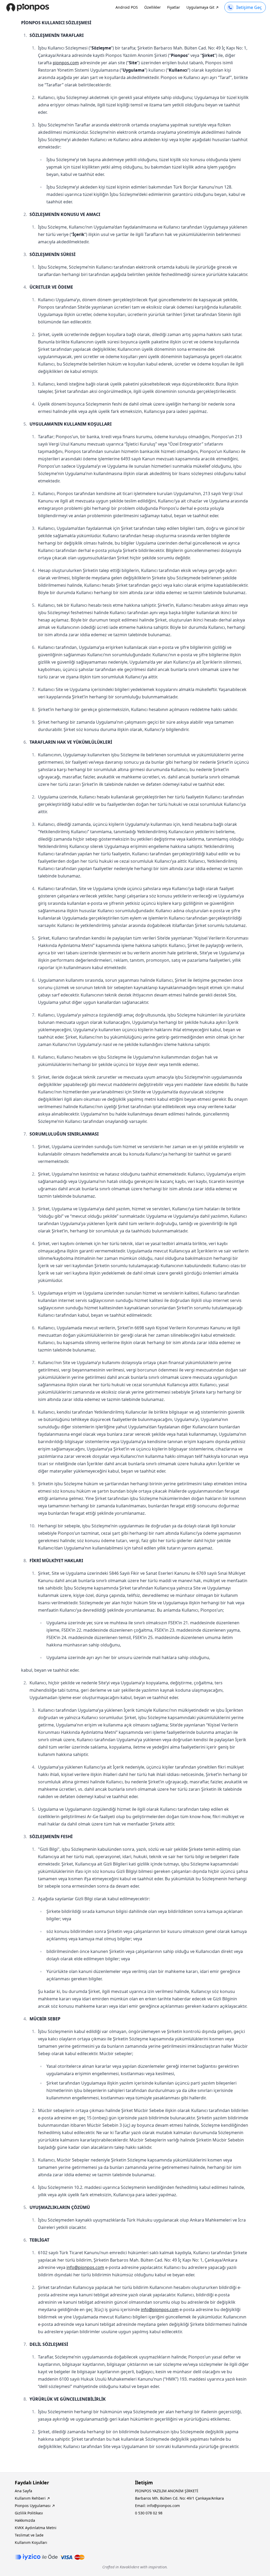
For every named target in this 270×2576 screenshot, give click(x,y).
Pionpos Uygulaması (33, 2506)
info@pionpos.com (85, 2267)
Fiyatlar (174, 7)
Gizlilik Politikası (29, 2513)
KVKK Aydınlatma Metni (36, 2528)
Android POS (127, 7)
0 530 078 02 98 (149, 2513)
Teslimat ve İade (29, 2535)
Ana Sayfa (23, 2491)
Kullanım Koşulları (31, 2542)
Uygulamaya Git (200, 7)
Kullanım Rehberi (30, 2498)
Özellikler (153, 7)
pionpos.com (66, 63)
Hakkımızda (25, 2520)
